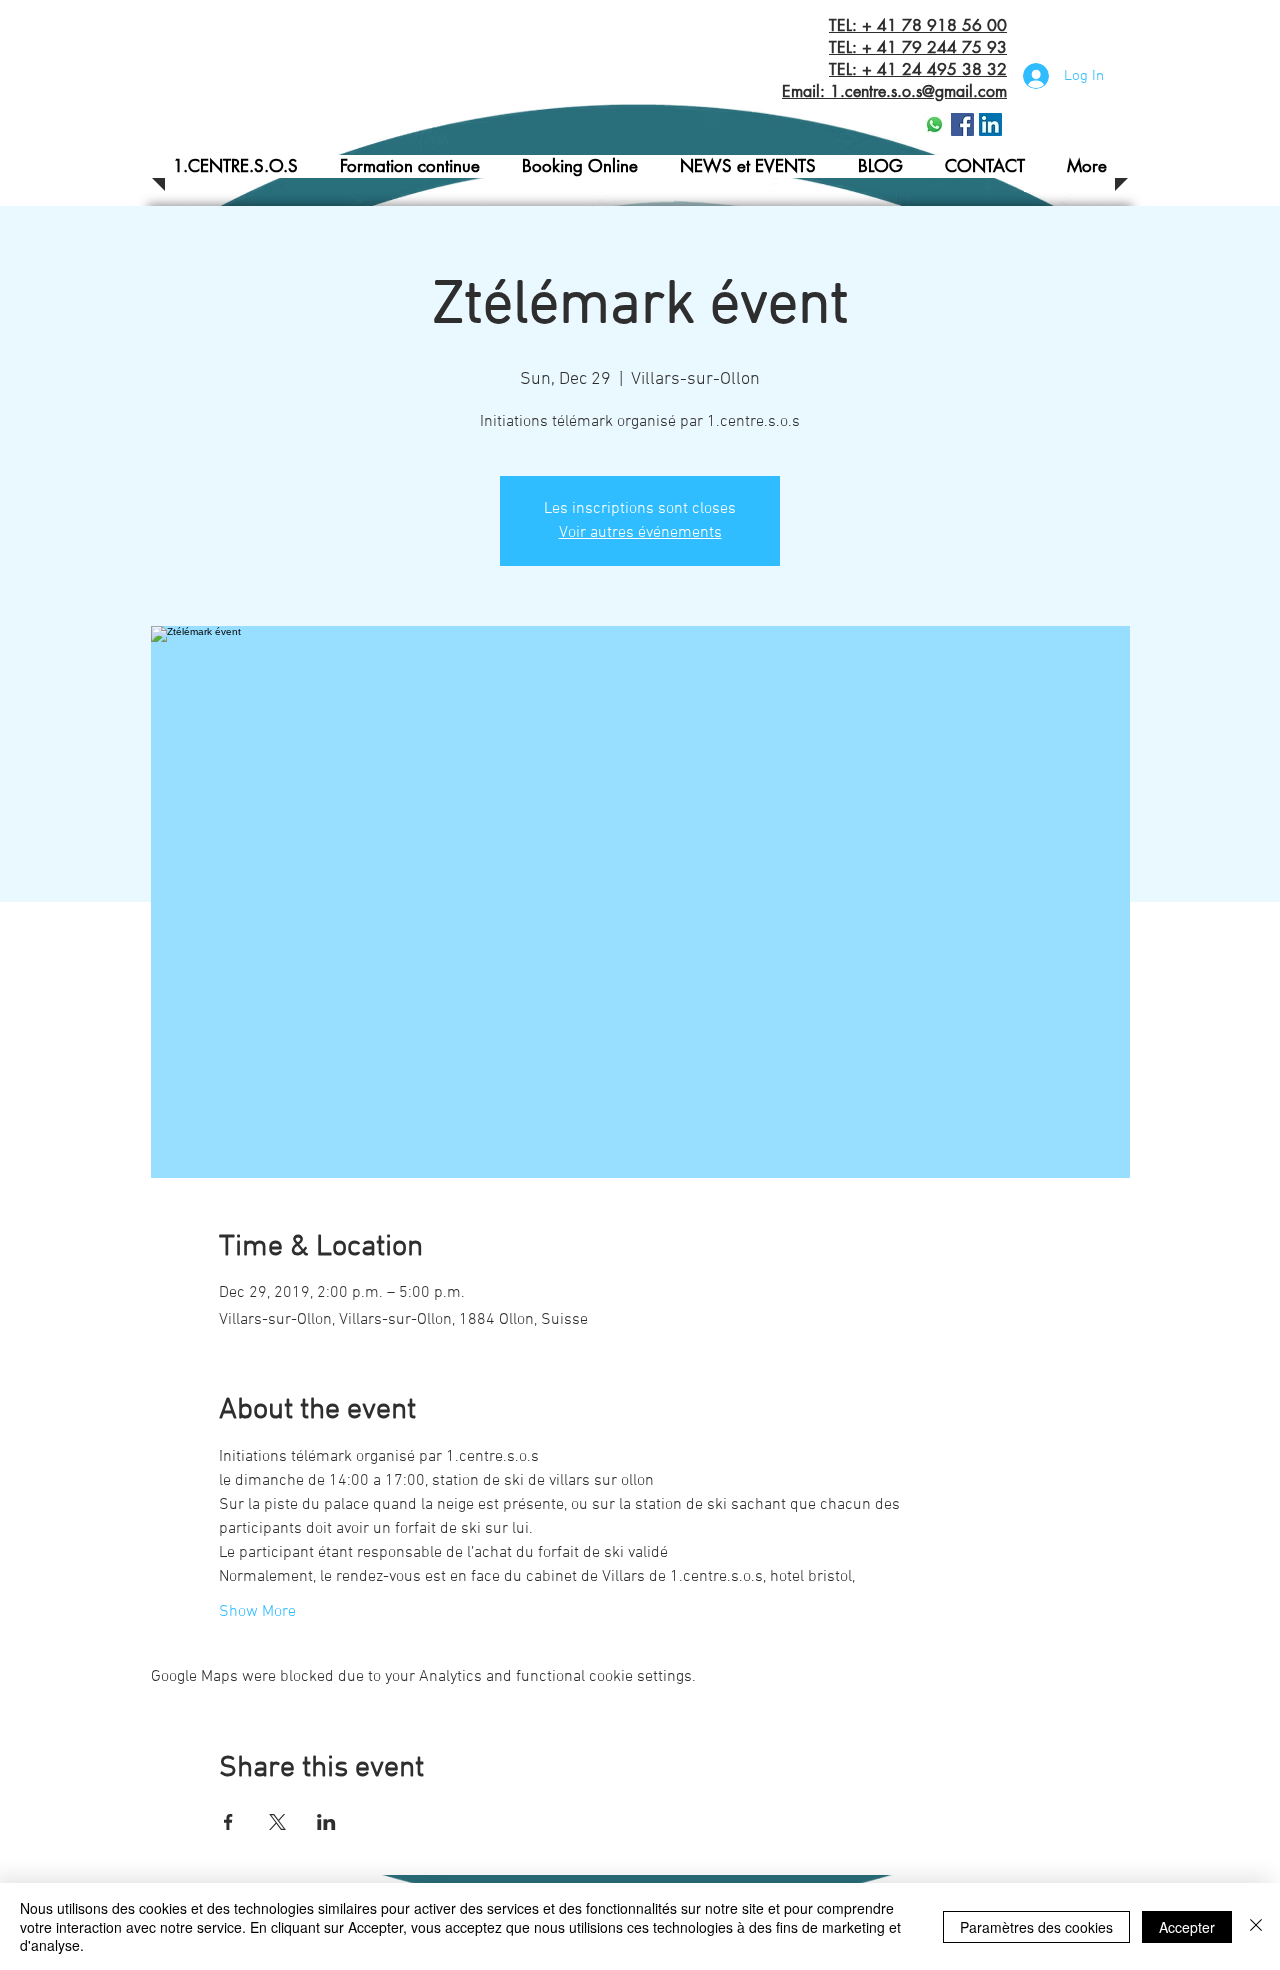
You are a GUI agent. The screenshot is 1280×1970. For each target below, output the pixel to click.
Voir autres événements (640, 533)
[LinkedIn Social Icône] (990, 124)
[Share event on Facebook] (228, 1822)
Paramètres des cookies (1036, 1927)
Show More (257, 1612)
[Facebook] (962, 124)
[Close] (1256, 1926)
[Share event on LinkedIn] (326, 1822)
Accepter (1187, 1927)
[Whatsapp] (934, 124)
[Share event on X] (277, 1822)
